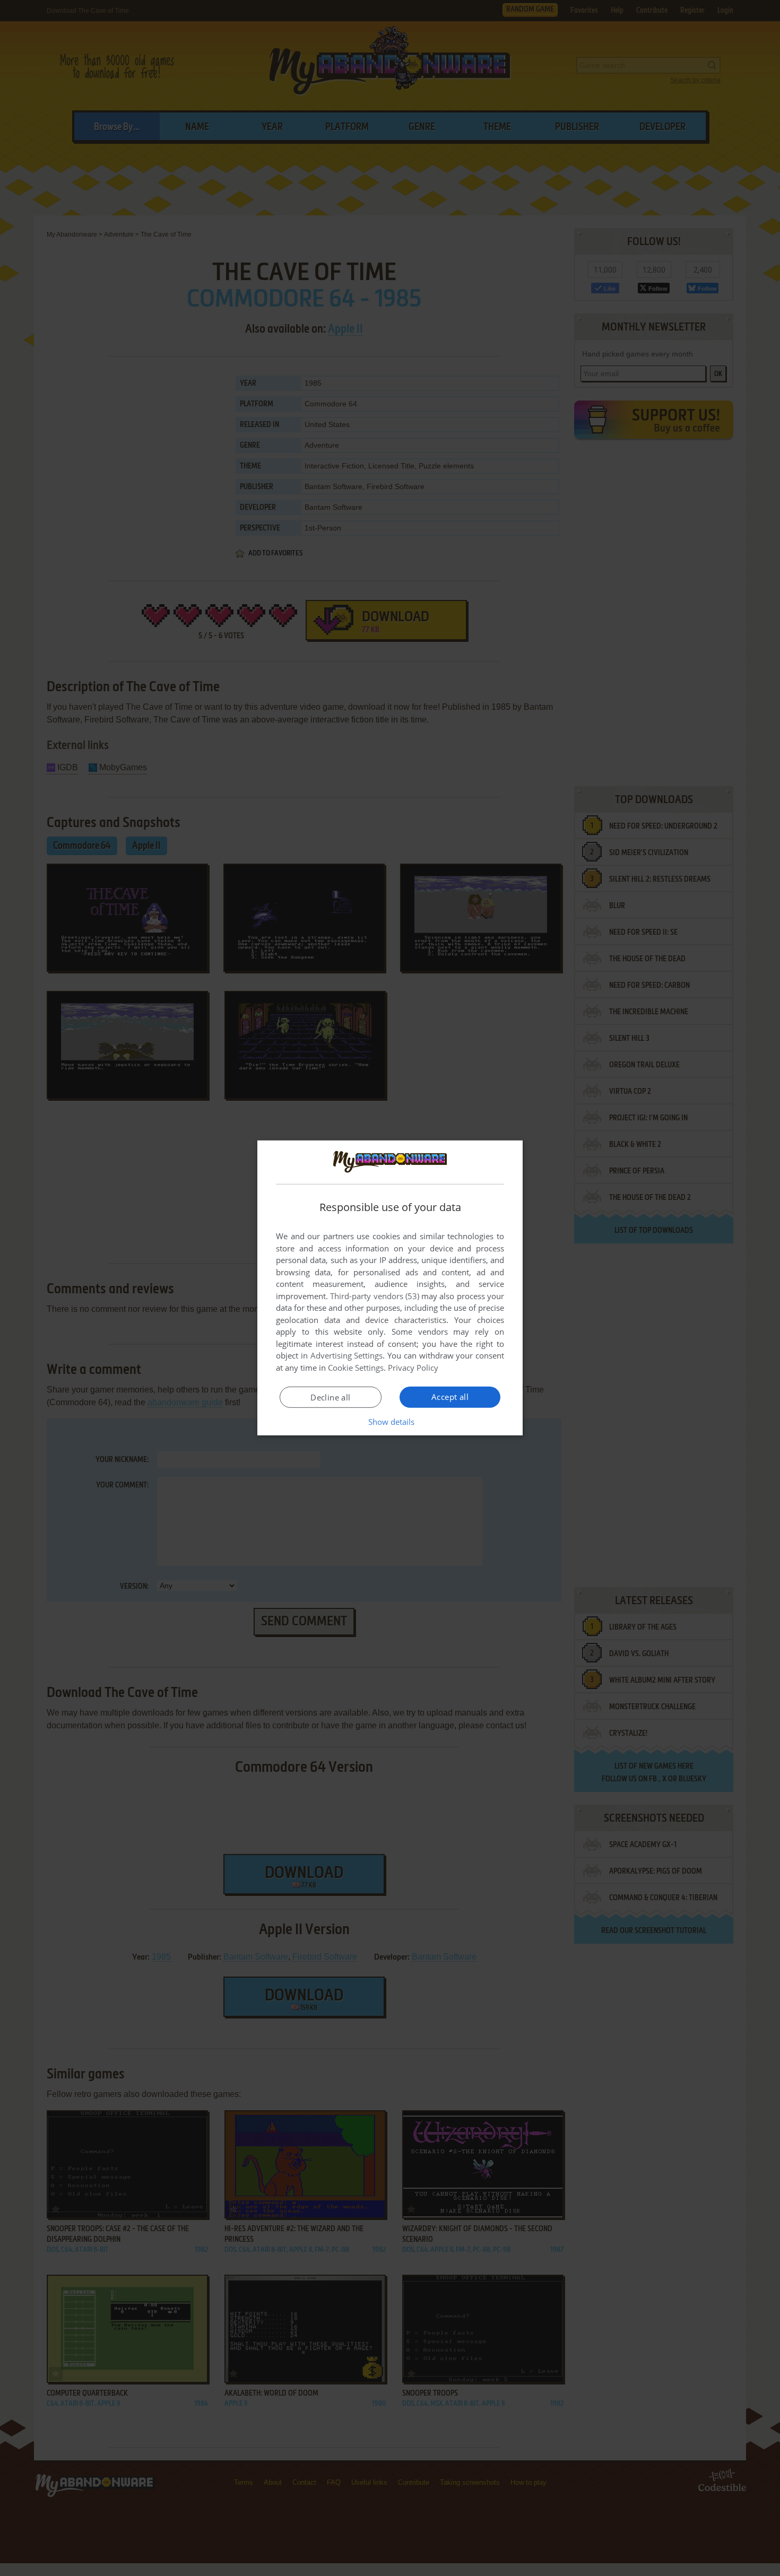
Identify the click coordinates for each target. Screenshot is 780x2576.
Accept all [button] (450, 1397)
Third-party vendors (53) (375, 1296)
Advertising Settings (347, 1355)
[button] (390, 1422)
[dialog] (390, 1288)
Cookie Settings (356, 1368)
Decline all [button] (330, 1397)
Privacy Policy (413, 1368)
